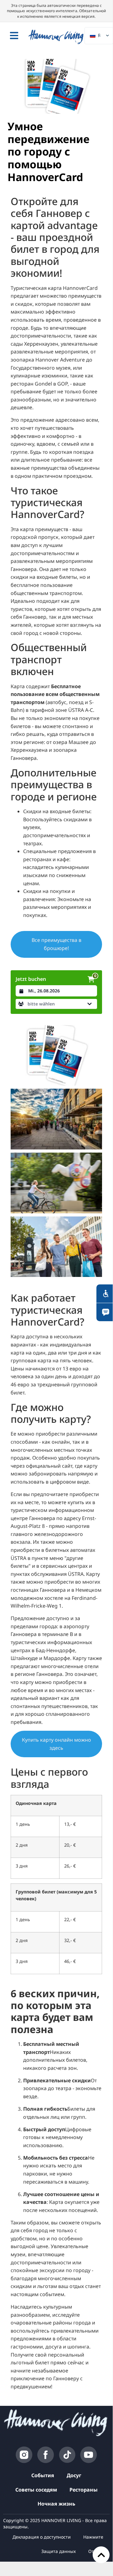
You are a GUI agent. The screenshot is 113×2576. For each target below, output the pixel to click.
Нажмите (93, 2537)
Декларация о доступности (42, 2537)
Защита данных (59, 2551)
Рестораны (84, 2490)
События (43, 2475)
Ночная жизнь (56, 2504)
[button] (56, 1004)
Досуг (74, 2475)
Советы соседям (36, 2490)
